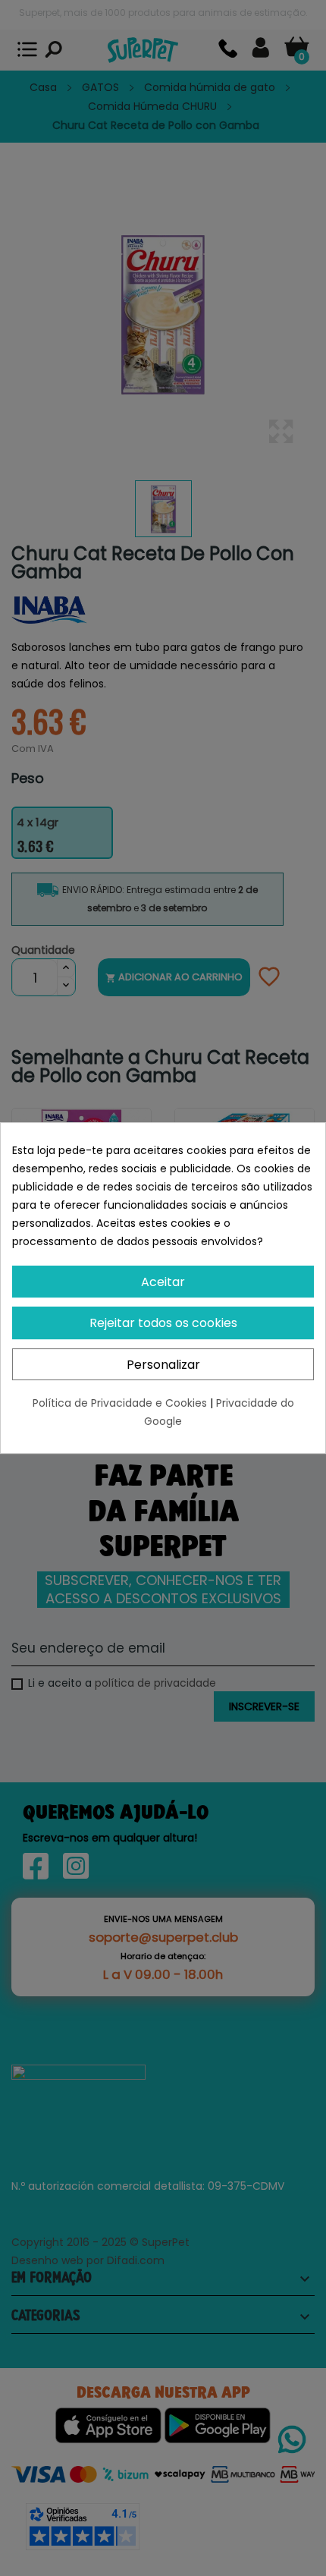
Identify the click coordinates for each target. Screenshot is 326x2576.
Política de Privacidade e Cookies (121, 1403)
